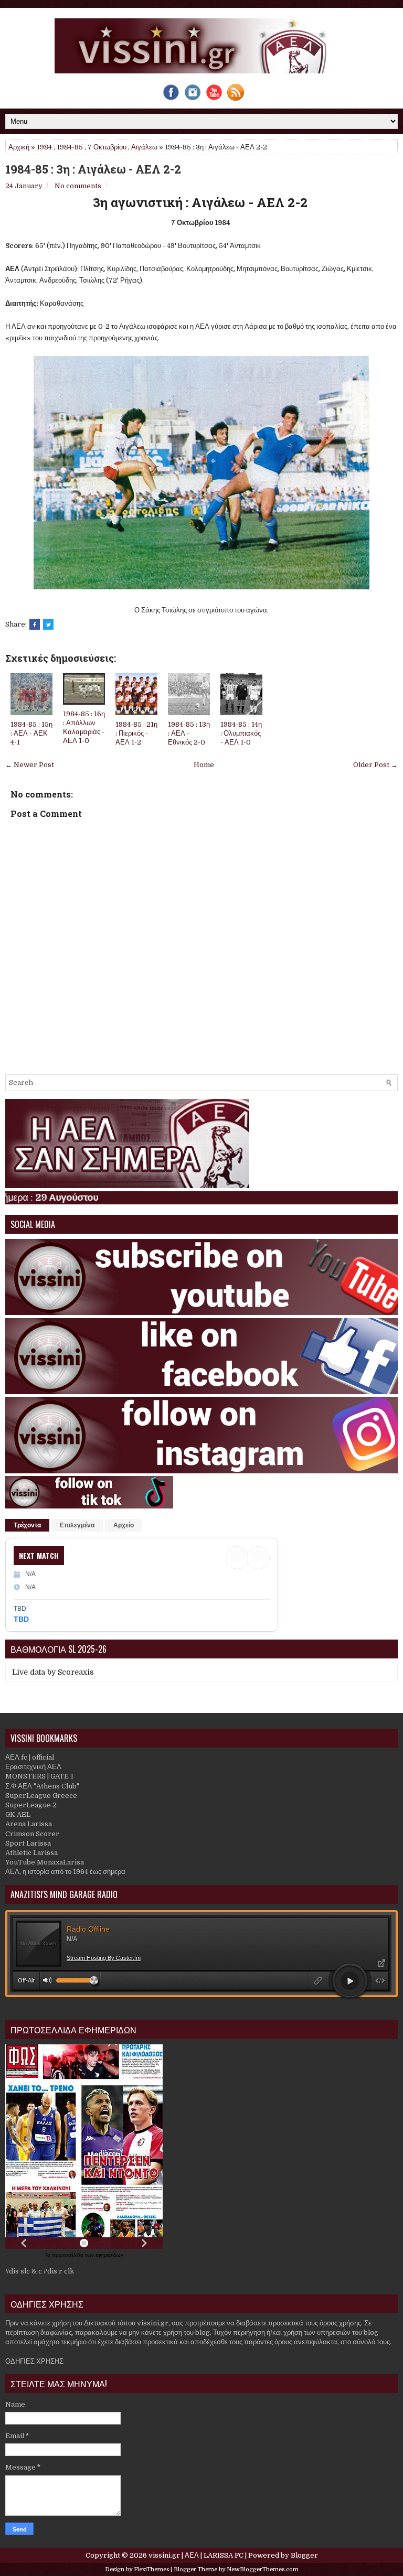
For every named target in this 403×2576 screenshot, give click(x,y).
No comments (78, 186)
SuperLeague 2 (31, 1805)
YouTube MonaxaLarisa (45, 1862)
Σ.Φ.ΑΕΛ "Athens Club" (42, 1786)
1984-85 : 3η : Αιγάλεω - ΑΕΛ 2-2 (93, 169)
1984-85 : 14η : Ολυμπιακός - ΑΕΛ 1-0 (241, 733)
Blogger (304, 2555)
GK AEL (18, 1814)
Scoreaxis (76, 1672)
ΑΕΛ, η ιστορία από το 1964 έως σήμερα (65, 1872)
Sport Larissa (28, 1843)
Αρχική (19, 147)
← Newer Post (30, 765)
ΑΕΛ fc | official (30, 1757)
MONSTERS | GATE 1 (39, 1776)
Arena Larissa (29, 1824)
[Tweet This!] (48, 624)
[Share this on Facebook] (35, 624)
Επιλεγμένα (77, 1525)
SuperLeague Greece (41, 1796)
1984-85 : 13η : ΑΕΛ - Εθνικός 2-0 (189, 733)
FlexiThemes (151, 2569)
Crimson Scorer (32, 1834)
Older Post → (375, 765)
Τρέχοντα (27, 1525)
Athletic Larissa (31, 1853)
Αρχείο (124, 1525)
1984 (44, 147)
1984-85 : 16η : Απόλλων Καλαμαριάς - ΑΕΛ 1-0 (84, 727)
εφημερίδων (109, 2255)
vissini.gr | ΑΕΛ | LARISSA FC (196, 2555)
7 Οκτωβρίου (107, 147)
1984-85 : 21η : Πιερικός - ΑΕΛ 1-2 (136, 733)
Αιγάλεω (144, 147)
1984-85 (70, 147)
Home (204, 765)
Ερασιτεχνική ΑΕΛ (33, 1767)
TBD (21, 1619)
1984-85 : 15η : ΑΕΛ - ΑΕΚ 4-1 (31, 733)
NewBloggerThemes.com (263, 2569)
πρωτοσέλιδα (68, 2255)
